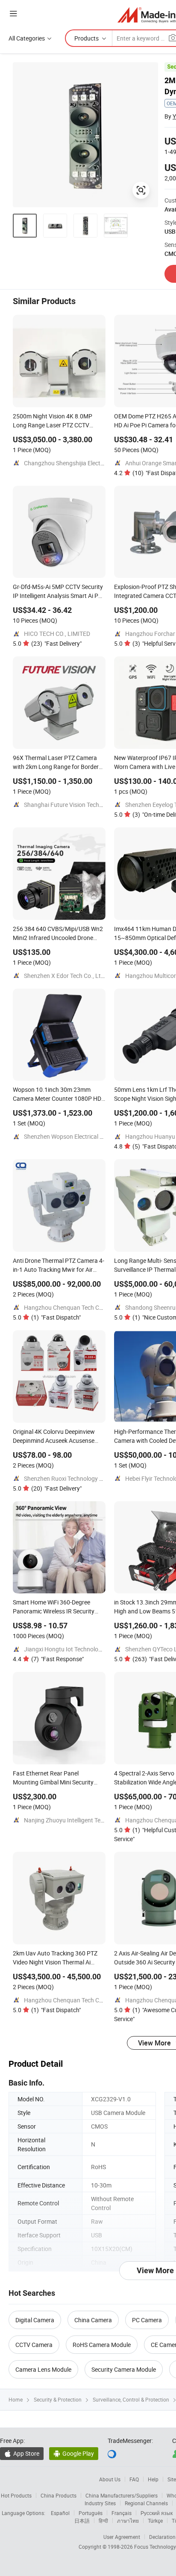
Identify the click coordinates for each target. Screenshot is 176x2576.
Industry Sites (100, 2503)
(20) (56, 1488)
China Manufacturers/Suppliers (122, 2495)
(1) (56, 1317)
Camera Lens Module (43, 2369)
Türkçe (155, 2521)
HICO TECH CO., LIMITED (57, 634)
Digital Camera (35, 2320)
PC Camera (147, 2320)
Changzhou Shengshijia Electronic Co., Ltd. (81, 463)
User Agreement (122, 2537)
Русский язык (157, 2513)
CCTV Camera (34, 2345)
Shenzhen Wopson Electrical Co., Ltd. (73, 1136)
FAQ (134, 2479)
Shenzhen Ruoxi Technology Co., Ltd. (73, 1478)
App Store (22, 2453)
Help (153, 2479)
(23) (56, 643)
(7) (57, 1659)
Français (122, 2513)
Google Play (74, 2453)
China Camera (93, 2320)
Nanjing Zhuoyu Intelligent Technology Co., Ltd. (86, 1820)
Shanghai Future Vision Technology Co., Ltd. (82, 805)
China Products (59, 2495)
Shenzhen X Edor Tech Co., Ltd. (65, 976)
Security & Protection (58, 2399)
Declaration (162, 2537)
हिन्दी (103, 2521)
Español (60, 2513)
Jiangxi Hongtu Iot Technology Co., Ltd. (76, 1649)
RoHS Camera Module (102, 2345)
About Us (110, 2479)
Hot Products (16, 2495)
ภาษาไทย (128, 2521)
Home (16, 2399)
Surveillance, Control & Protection (131, 2399)
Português (91, 2513)
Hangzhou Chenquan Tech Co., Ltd (70, 1307)
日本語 (82, 2521)
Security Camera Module (124, 2369)
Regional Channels (146, 2503)
